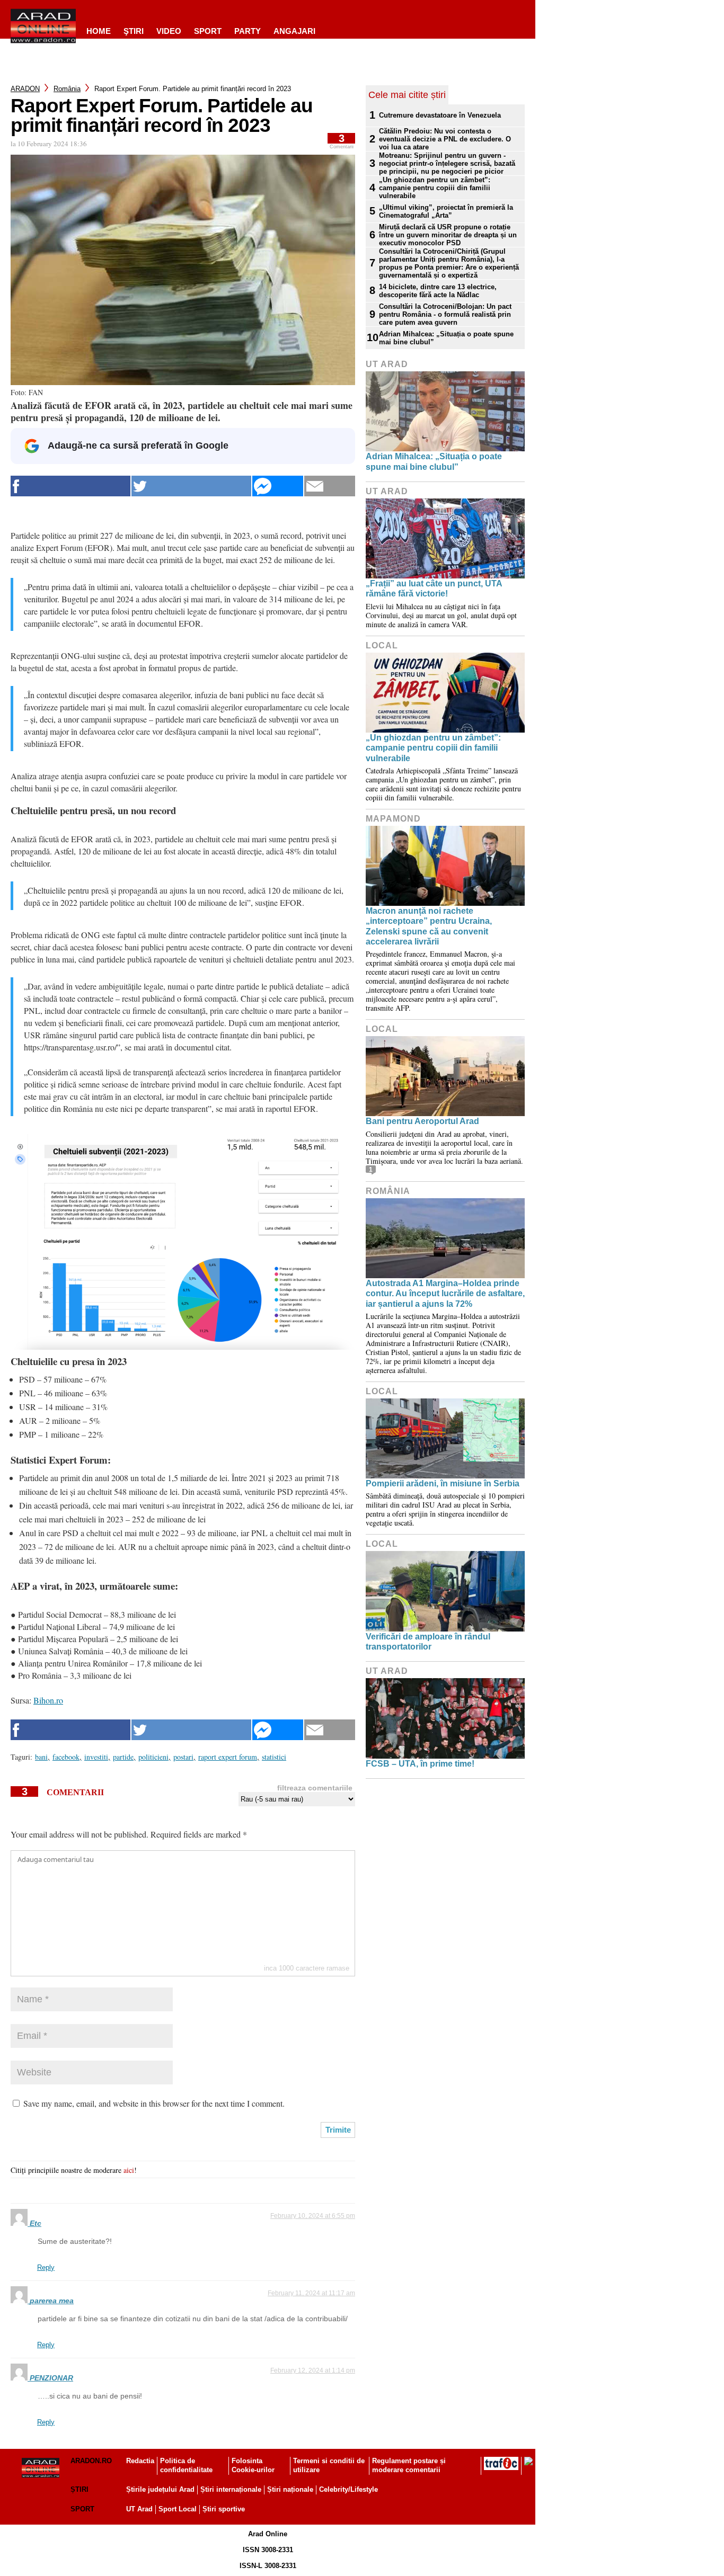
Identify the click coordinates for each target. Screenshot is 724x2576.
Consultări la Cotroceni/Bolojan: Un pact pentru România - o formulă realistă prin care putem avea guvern (445, 314)
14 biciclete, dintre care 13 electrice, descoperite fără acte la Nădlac (438, 291)
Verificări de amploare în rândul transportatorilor (428, 1642)
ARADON (25, 89)
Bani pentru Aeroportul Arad (422, 1121)
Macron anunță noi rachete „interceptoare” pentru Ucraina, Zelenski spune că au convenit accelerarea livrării (429, 926)
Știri (80, 2489)
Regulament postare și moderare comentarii (409, 2465)
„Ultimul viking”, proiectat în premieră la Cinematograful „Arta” (446, 211)
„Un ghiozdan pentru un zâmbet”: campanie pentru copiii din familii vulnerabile (435, 188)
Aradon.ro (91, 2461)
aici (129, 2170)
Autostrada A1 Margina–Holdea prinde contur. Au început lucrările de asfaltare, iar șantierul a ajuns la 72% (445, 1293)
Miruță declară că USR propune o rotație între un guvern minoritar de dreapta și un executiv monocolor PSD (448, 235)
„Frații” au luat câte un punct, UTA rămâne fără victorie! (434, 589)
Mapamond (393, 819)
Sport (208, 31)
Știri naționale (290, 2489)
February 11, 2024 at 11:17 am (311, 2293)
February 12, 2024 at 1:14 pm (313, 2370)
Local (382, 645)
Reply (46, 2267)
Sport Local (178, 2509)
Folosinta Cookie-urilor (253, 2465)
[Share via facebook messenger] (278, 486)
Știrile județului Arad (160, 2489)
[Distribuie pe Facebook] (70, 486)
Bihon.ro (48, 1700)
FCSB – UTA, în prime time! (420, 1764)
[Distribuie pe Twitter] (191, 486)
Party (248, 31)
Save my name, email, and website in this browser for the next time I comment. (154, 2103)
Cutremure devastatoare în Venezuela (440, 115)
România (67, 89)
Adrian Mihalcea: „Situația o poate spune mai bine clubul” (446, 338)
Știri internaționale (231, 2489)
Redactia (140, 2461)
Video (169, 31)
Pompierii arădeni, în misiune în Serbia (443, 1483)
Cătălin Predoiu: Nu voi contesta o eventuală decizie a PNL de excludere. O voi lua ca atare (445, 139)
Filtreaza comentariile (315, 1788)
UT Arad (387, 364)
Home (99, 31)
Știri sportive (224, 2509)
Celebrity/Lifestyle (348, 2489)
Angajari (294, 31)
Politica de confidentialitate (186, 2465)
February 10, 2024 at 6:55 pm (313, 2216)
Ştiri (134, 31)
